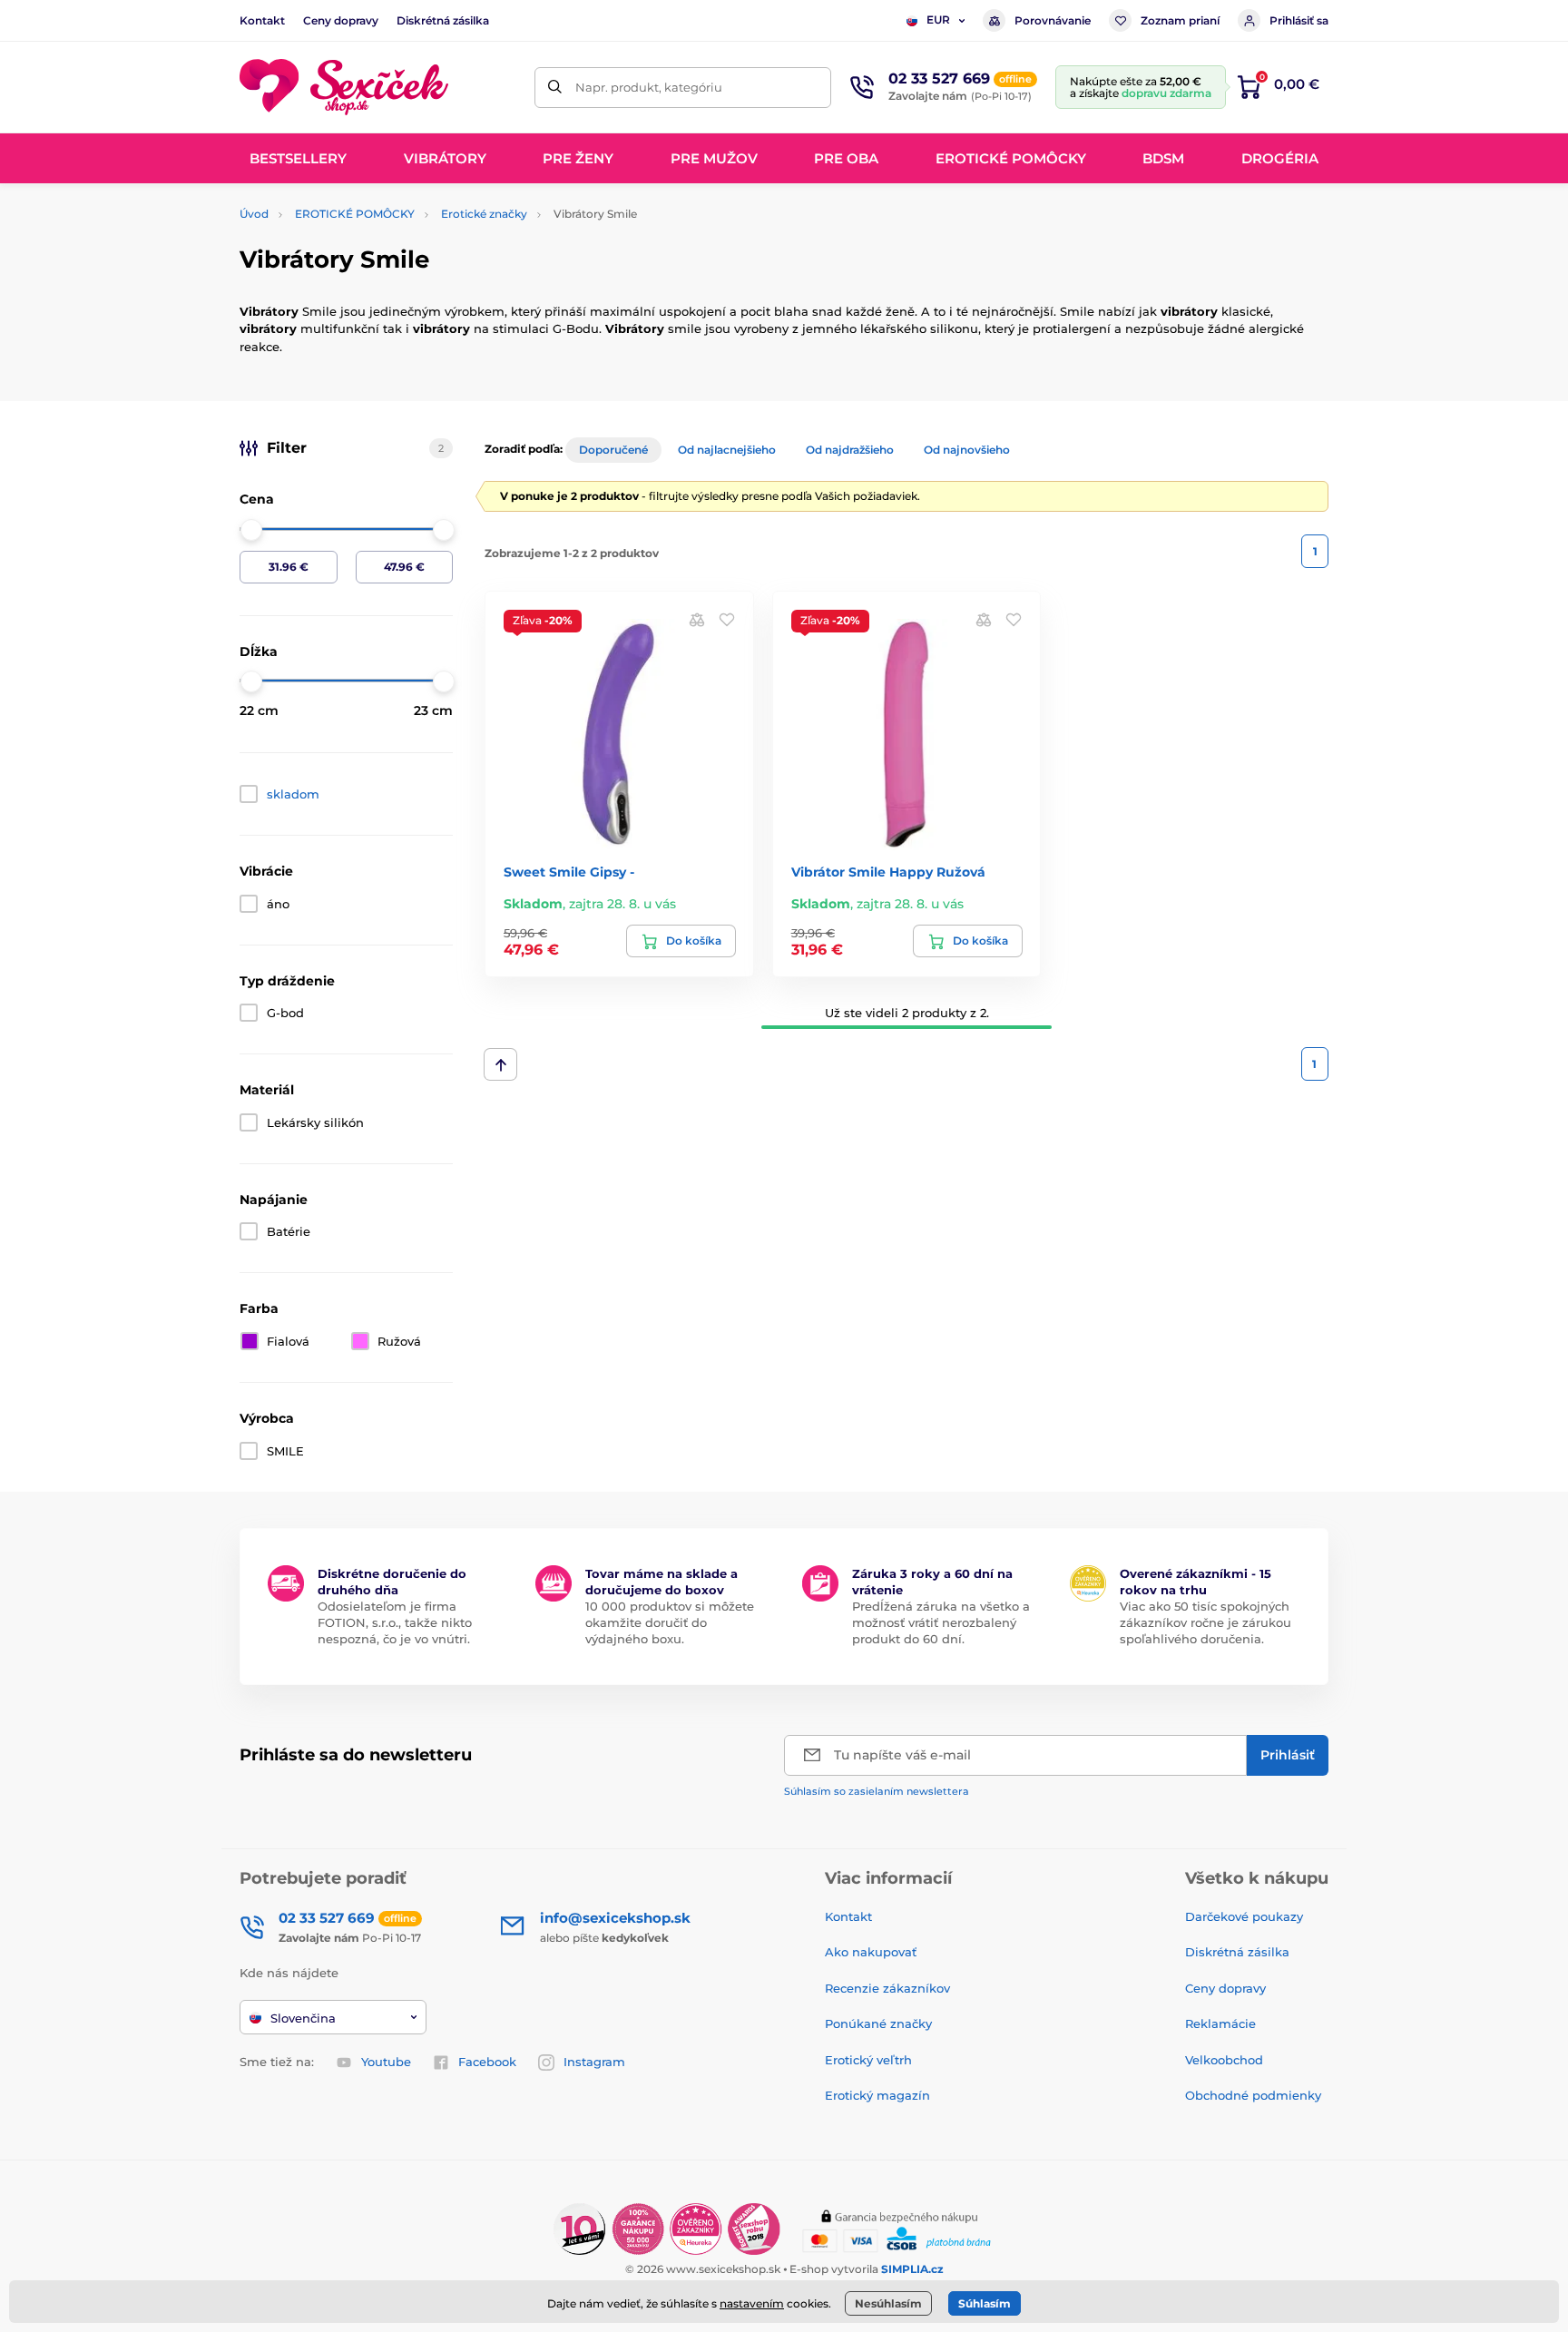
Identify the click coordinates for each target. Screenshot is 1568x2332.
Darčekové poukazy (1244, 1916)
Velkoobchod (1224, 2060)
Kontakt (262, 20)
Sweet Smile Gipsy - (569, 872)
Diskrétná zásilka (443, 20)
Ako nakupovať (871, 1952)
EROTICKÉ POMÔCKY (355, 214)
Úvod (254, 214)
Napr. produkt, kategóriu (649, 87)
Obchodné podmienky (1253, 2095)
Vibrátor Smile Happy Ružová (888, 872)
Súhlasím (985, 2303)
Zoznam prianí (1180, 20)
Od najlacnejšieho (727, 450)
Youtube (386, 2062)
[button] (727, 618)
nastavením (752, 2303)
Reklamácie (1220, 2023)
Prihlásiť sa (1299, 20)
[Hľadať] (555, 88)
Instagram (594, 2062)
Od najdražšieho (850, 450)
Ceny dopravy (341, 20)
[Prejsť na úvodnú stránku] (344, 88)
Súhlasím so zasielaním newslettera (877, 1791)
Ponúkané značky (878, 2023)
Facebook (487, 2062)
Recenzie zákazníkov (887, 1988)
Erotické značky (484, 214)
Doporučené (613, 450)
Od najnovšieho (967, 450)
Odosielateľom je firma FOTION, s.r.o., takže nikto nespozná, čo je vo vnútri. (395, 1622)
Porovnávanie (1053, 20)
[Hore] (500, 1064)
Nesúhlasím (888, 2303)
